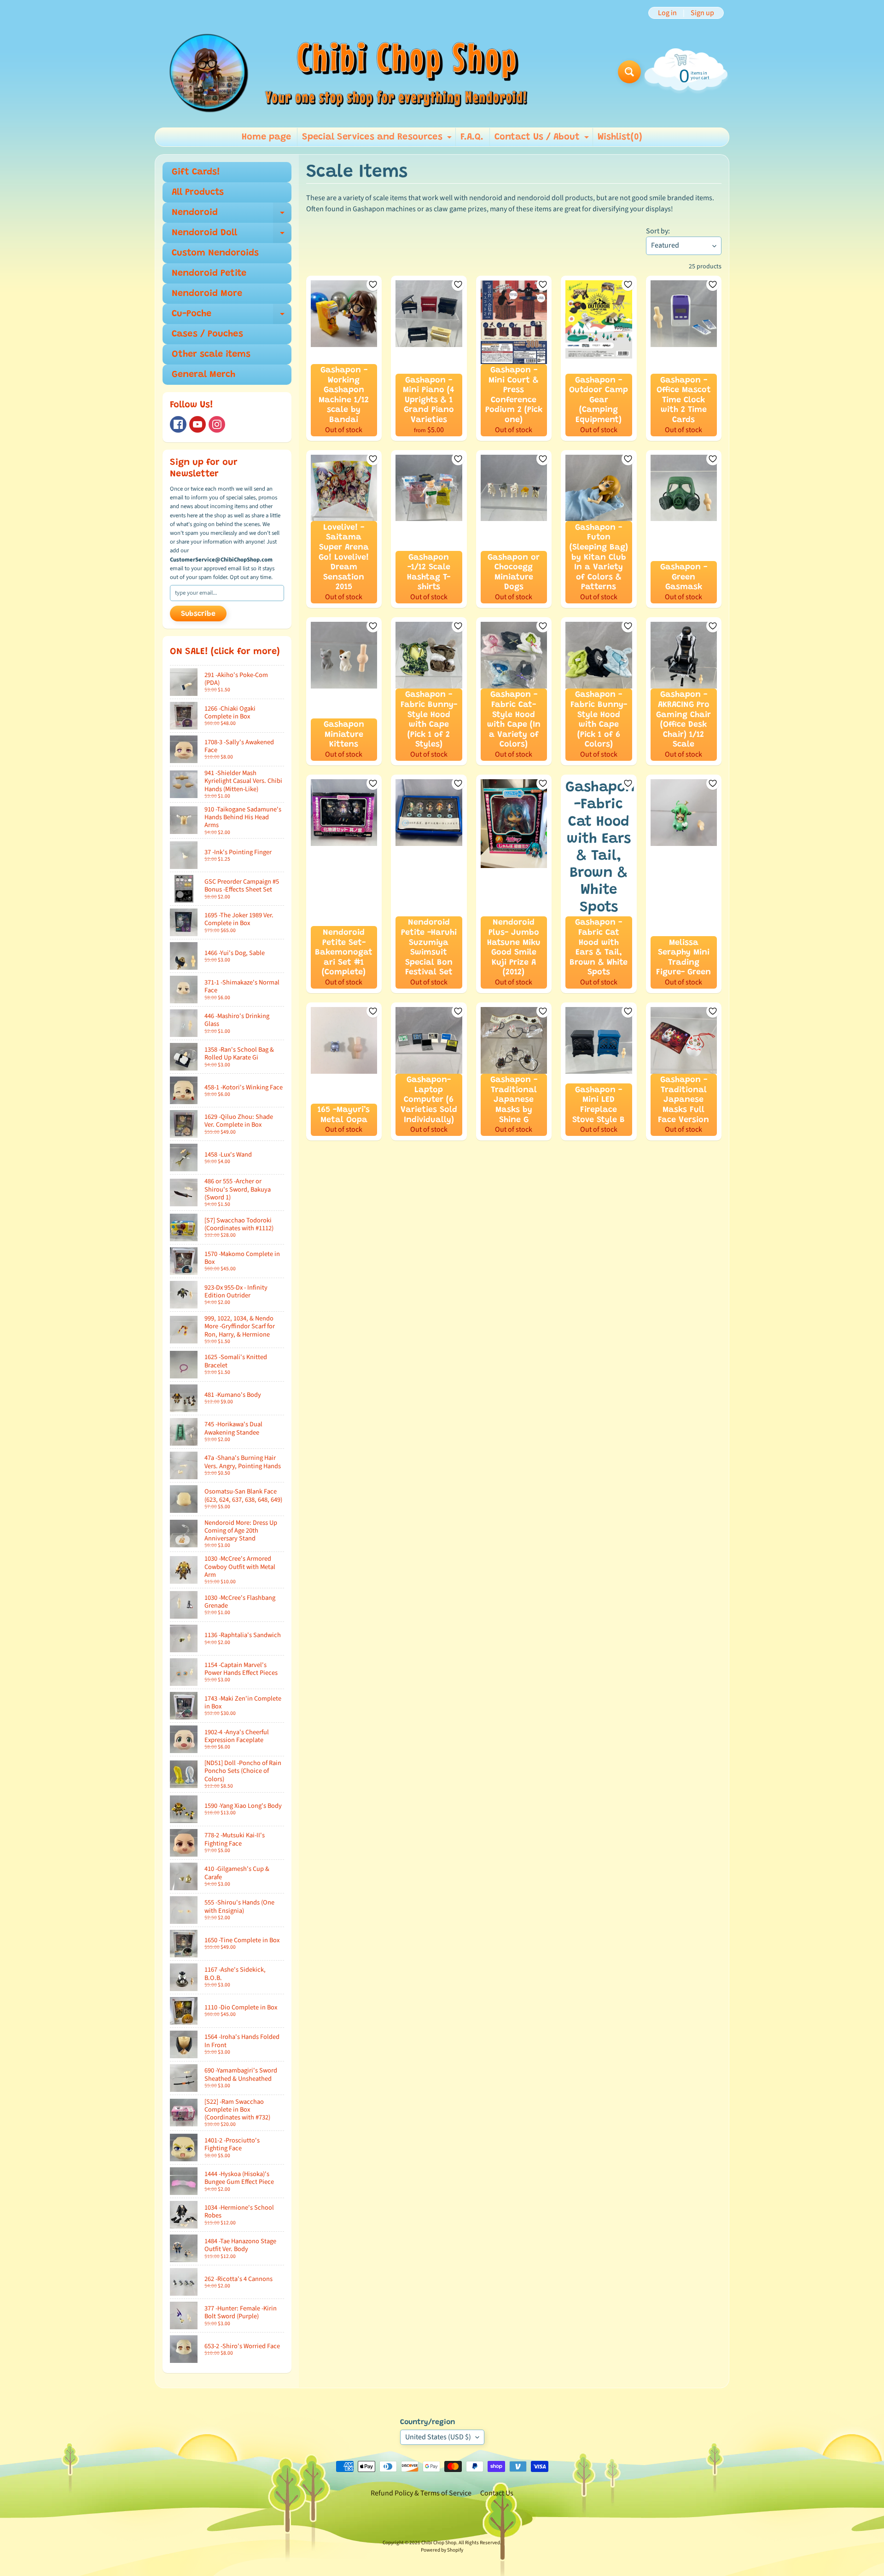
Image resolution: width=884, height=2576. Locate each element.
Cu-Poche (232, 317)
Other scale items (211, 354)
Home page (266, 137)
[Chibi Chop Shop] (347, 72)
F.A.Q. (472, 137)
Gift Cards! (196, 172)
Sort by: (658, 231)
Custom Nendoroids (215, 253)
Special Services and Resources (378, 139)
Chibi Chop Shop (439, 2543)
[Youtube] (198, 424)
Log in (667, 13)
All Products (198, 192)
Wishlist (620, 137)
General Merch (204, 375)
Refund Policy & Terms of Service (421, 2493)
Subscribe (198, 614)
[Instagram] (217, 424)
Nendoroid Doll (232, 236)
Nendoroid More (207, 294)
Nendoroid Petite (209, 273)
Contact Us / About (543, 139)
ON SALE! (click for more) (225, 652)
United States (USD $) (438, 2437)
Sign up (702, 13)
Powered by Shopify (442, 2550)
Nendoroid (232, 215)
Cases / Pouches (207, 334)
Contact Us (497, 2493)
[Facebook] (178, 424)
